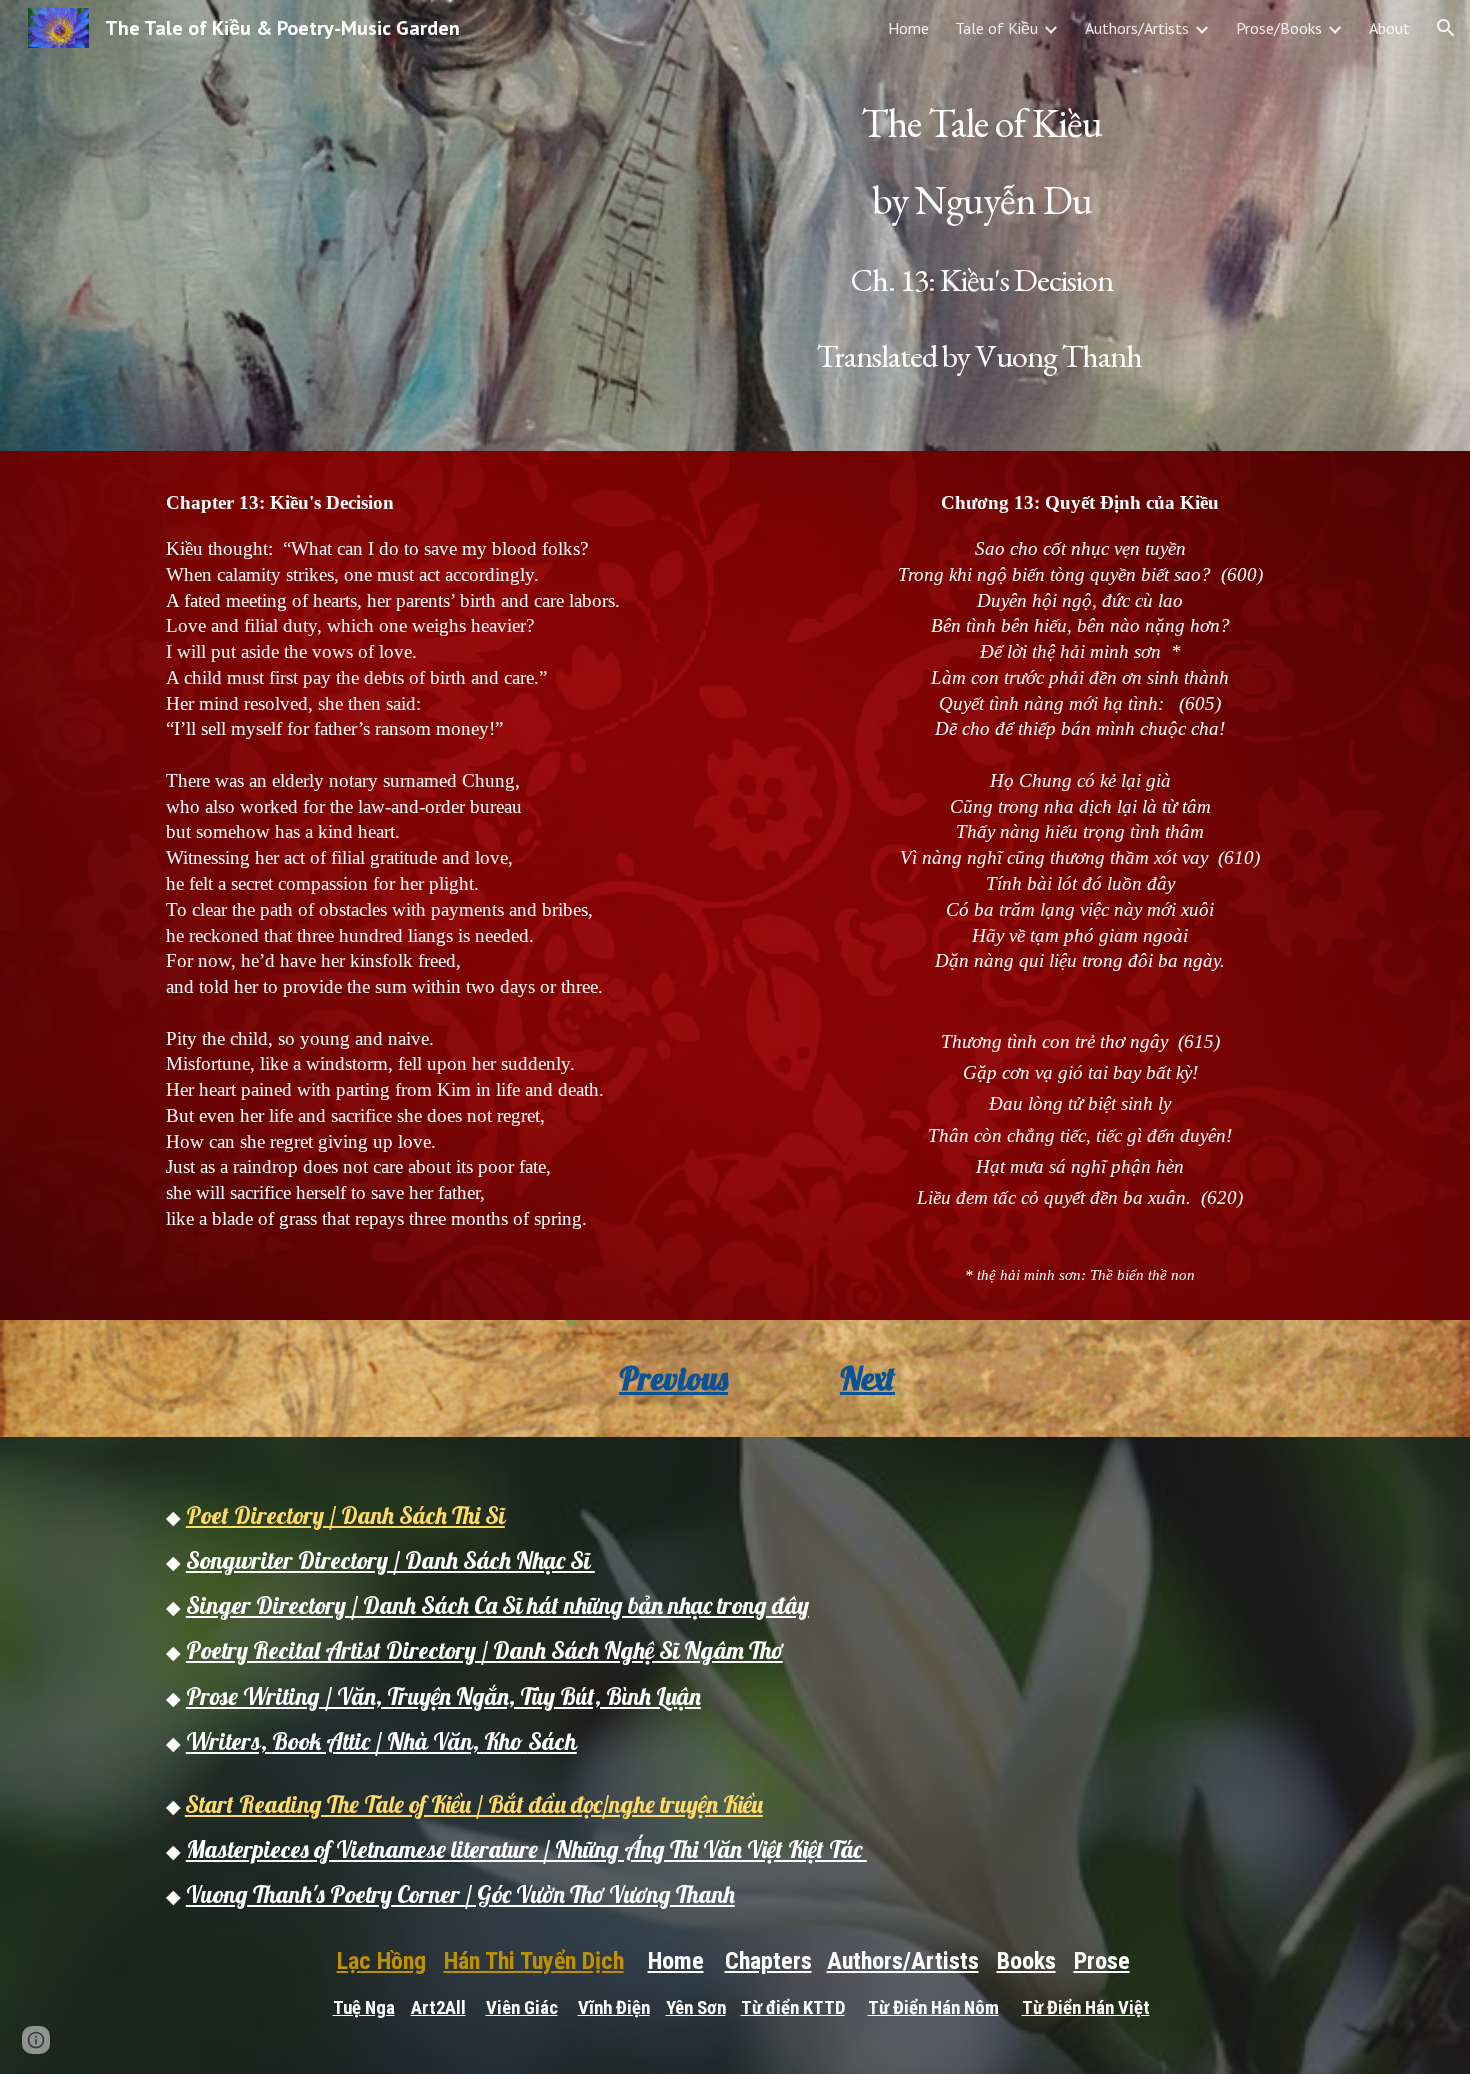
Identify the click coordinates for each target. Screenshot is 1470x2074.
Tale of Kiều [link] (996, 28)
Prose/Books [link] (1279, 28)
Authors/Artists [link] (1137, 28)
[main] (981, 225)
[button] (1446, 28)
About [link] (1389, 28)
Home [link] (908, 28)
